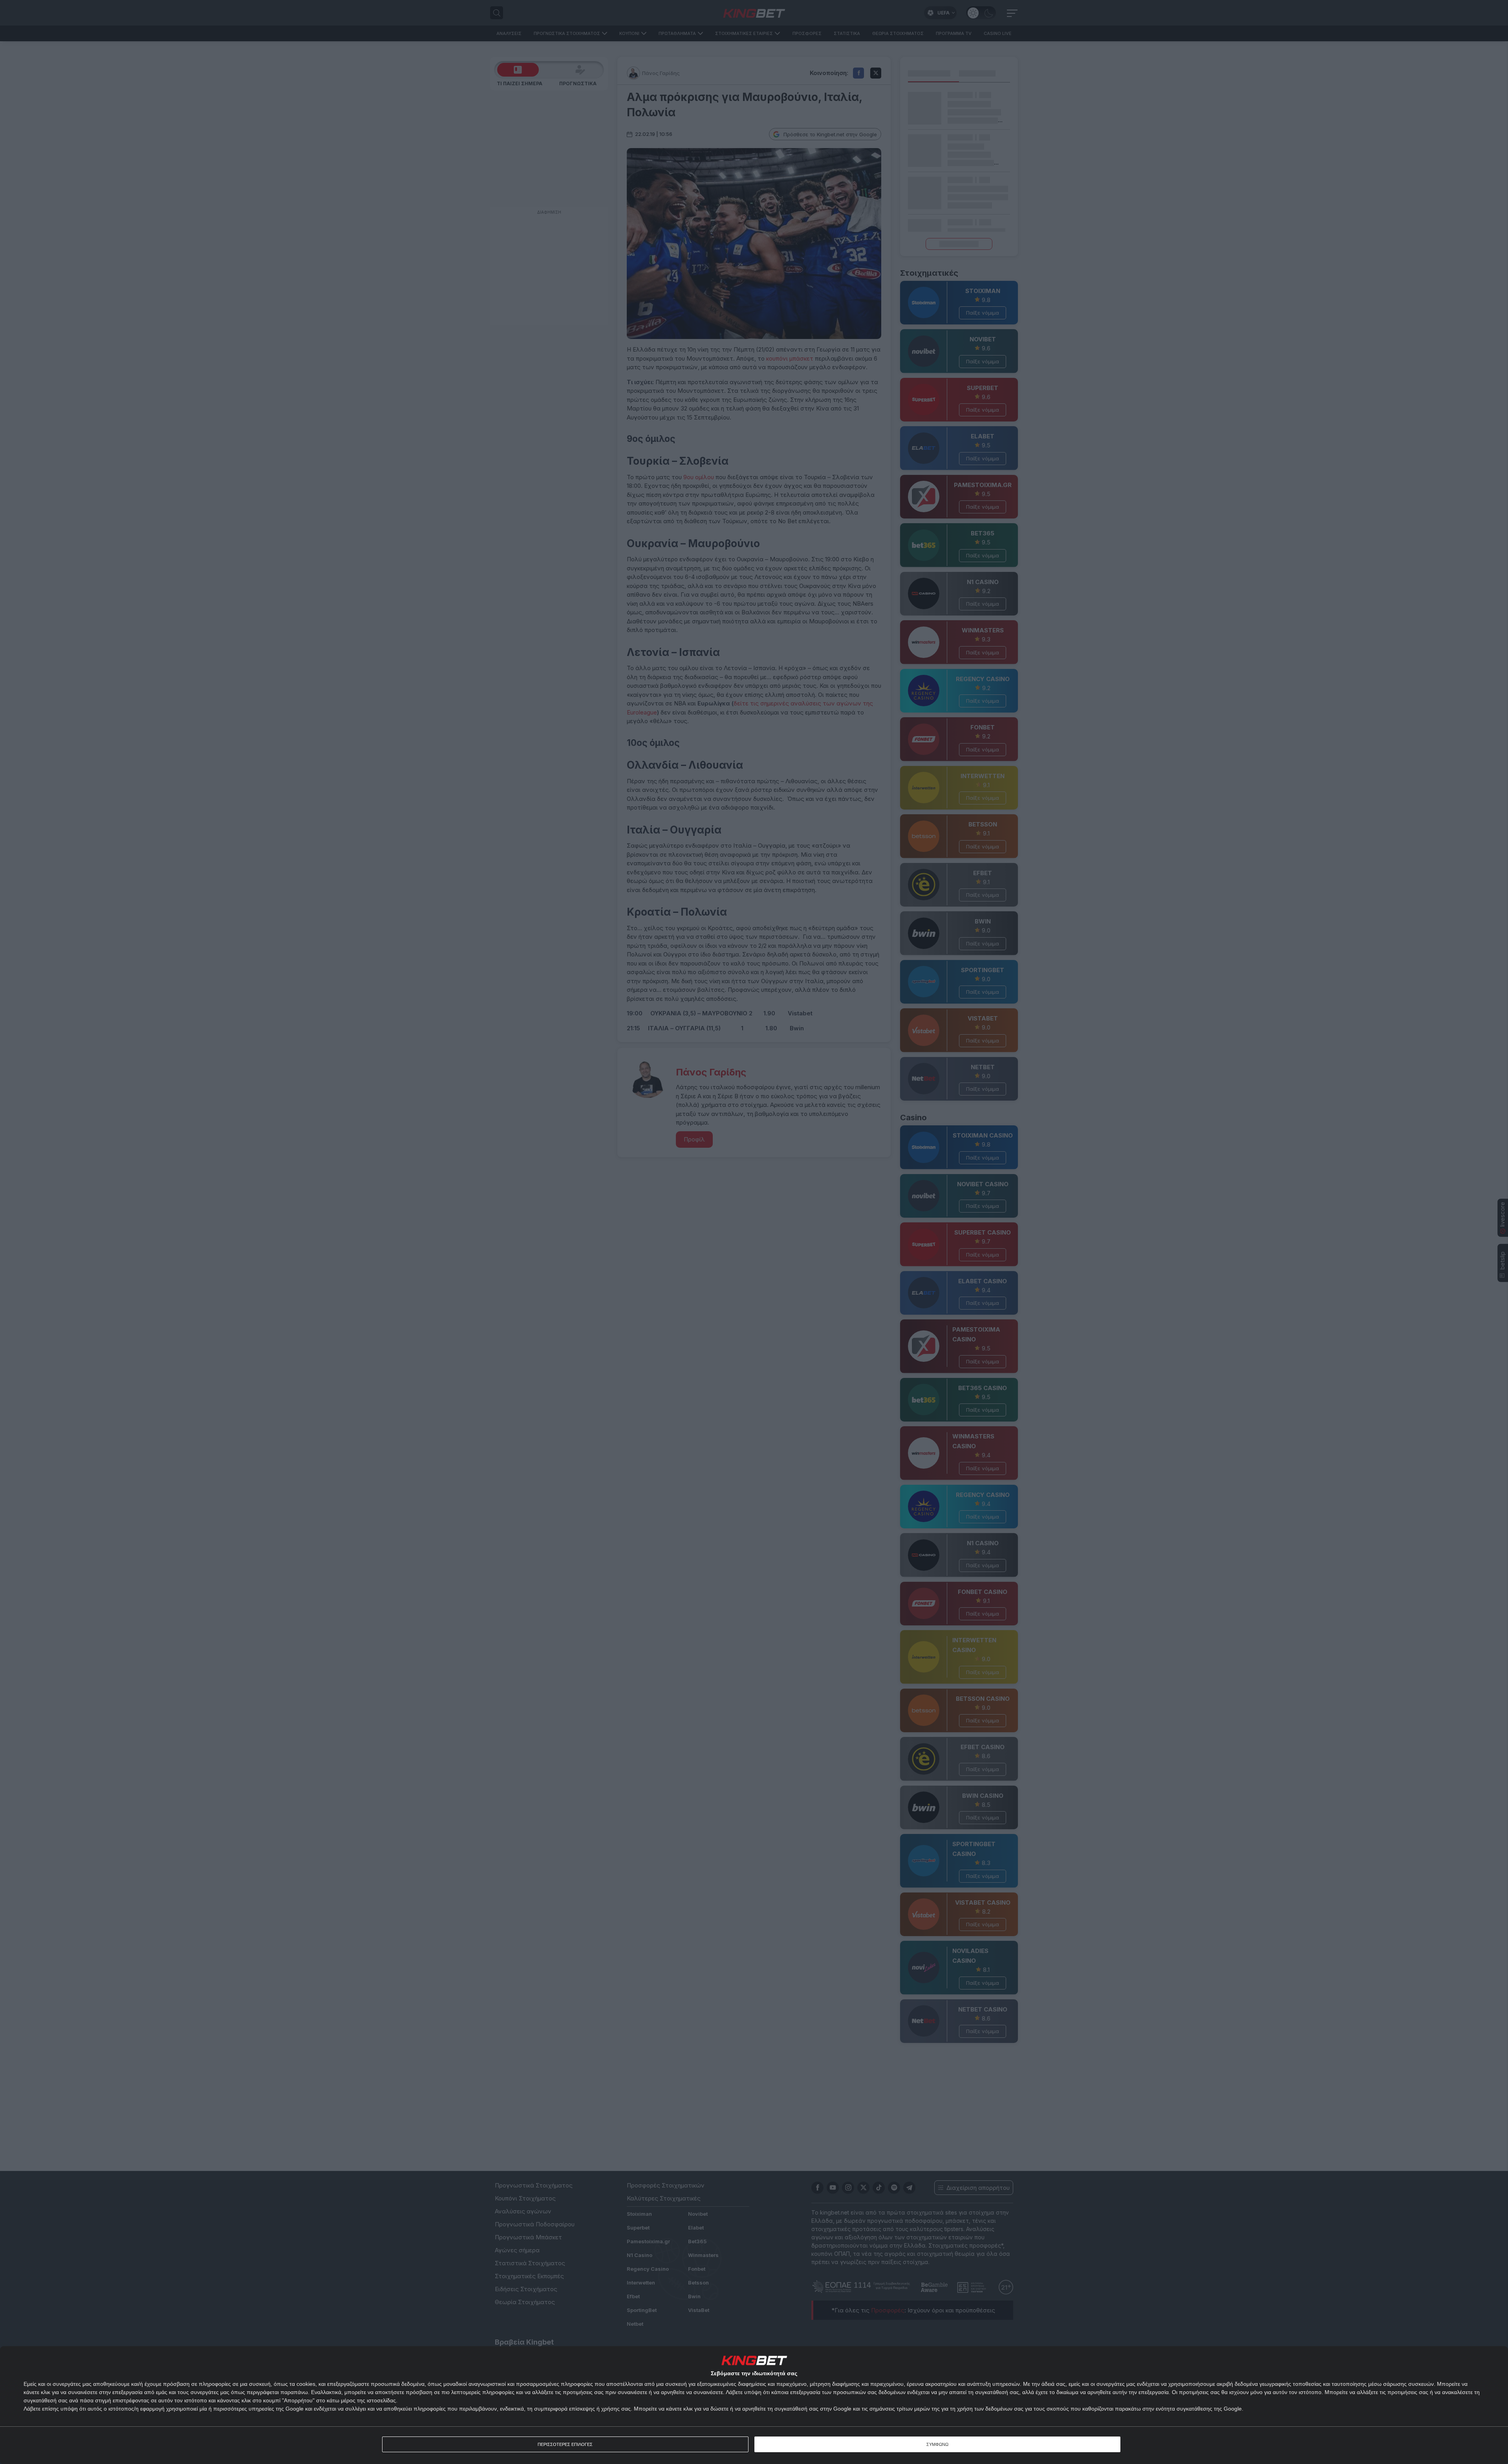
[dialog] (754, 2405)
